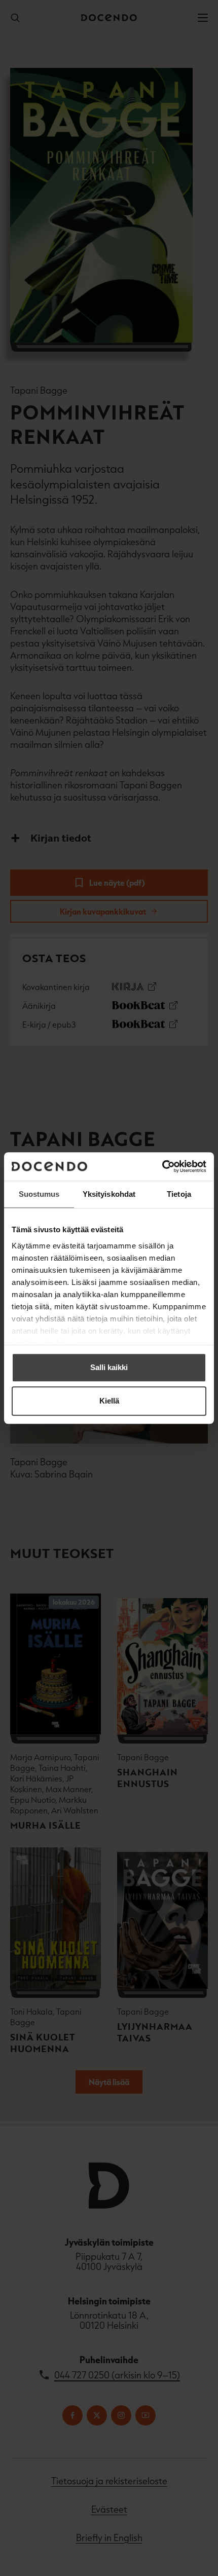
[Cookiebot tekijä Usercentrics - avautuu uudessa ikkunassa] (162, 1166)
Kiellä (109, 1401)
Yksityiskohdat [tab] (109, 1194)
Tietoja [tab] (179, 1194)
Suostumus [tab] (39, 1194)
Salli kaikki (109, 1367)
